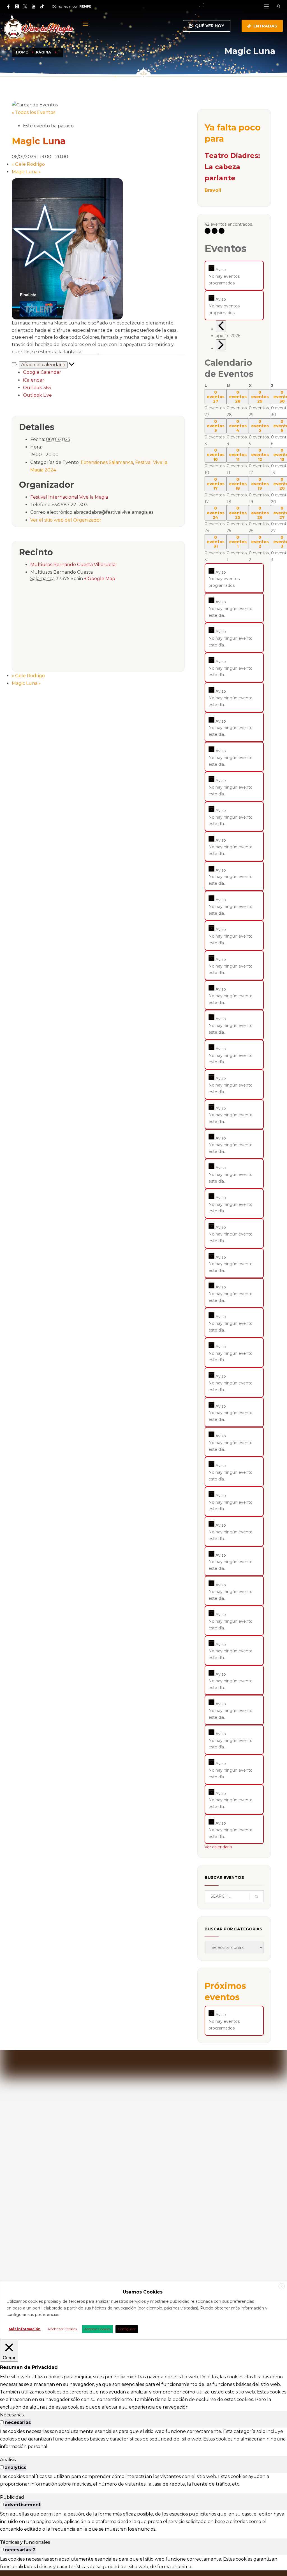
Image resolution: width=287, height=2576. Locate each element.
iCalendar (34, 380)
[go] (256, 1897)
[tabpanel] (143, 2439)
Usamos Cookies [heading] (143, 2292)
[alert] (234, 275)
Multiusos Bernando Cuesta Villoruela (73, 565)
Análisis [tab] (8, 2460)
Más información (25, 2329)
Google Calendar (42, 372)
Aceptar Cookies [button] (97, 2329)
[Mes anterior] (221, 326)
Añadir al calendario (43, 365)
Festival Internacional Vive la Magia (69, 497)
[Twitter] (25, 6)
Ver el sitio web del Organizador (66, 520)
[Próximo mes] (221, 345)
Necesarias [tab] (12, 2415)
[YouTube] (34, 6)
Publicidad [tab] (12, 2497)
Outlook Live (37, 395)
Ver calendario (218, 1847)
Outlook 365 (37, 388)
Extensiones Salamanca (107, 462)
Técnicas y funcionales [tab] (25, 2542)
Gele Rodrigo (28, 164)
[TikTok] (42, 6)
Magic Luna (26, 172)
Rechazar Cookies (63, 2329)
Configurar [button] (127, 2329)
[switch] (2, 2422)
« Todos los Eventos (33, 112)
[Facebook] (8, 6)
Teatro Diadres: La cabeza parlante (232, 167)
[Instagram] (17, 6)
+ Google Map (100, 579)
